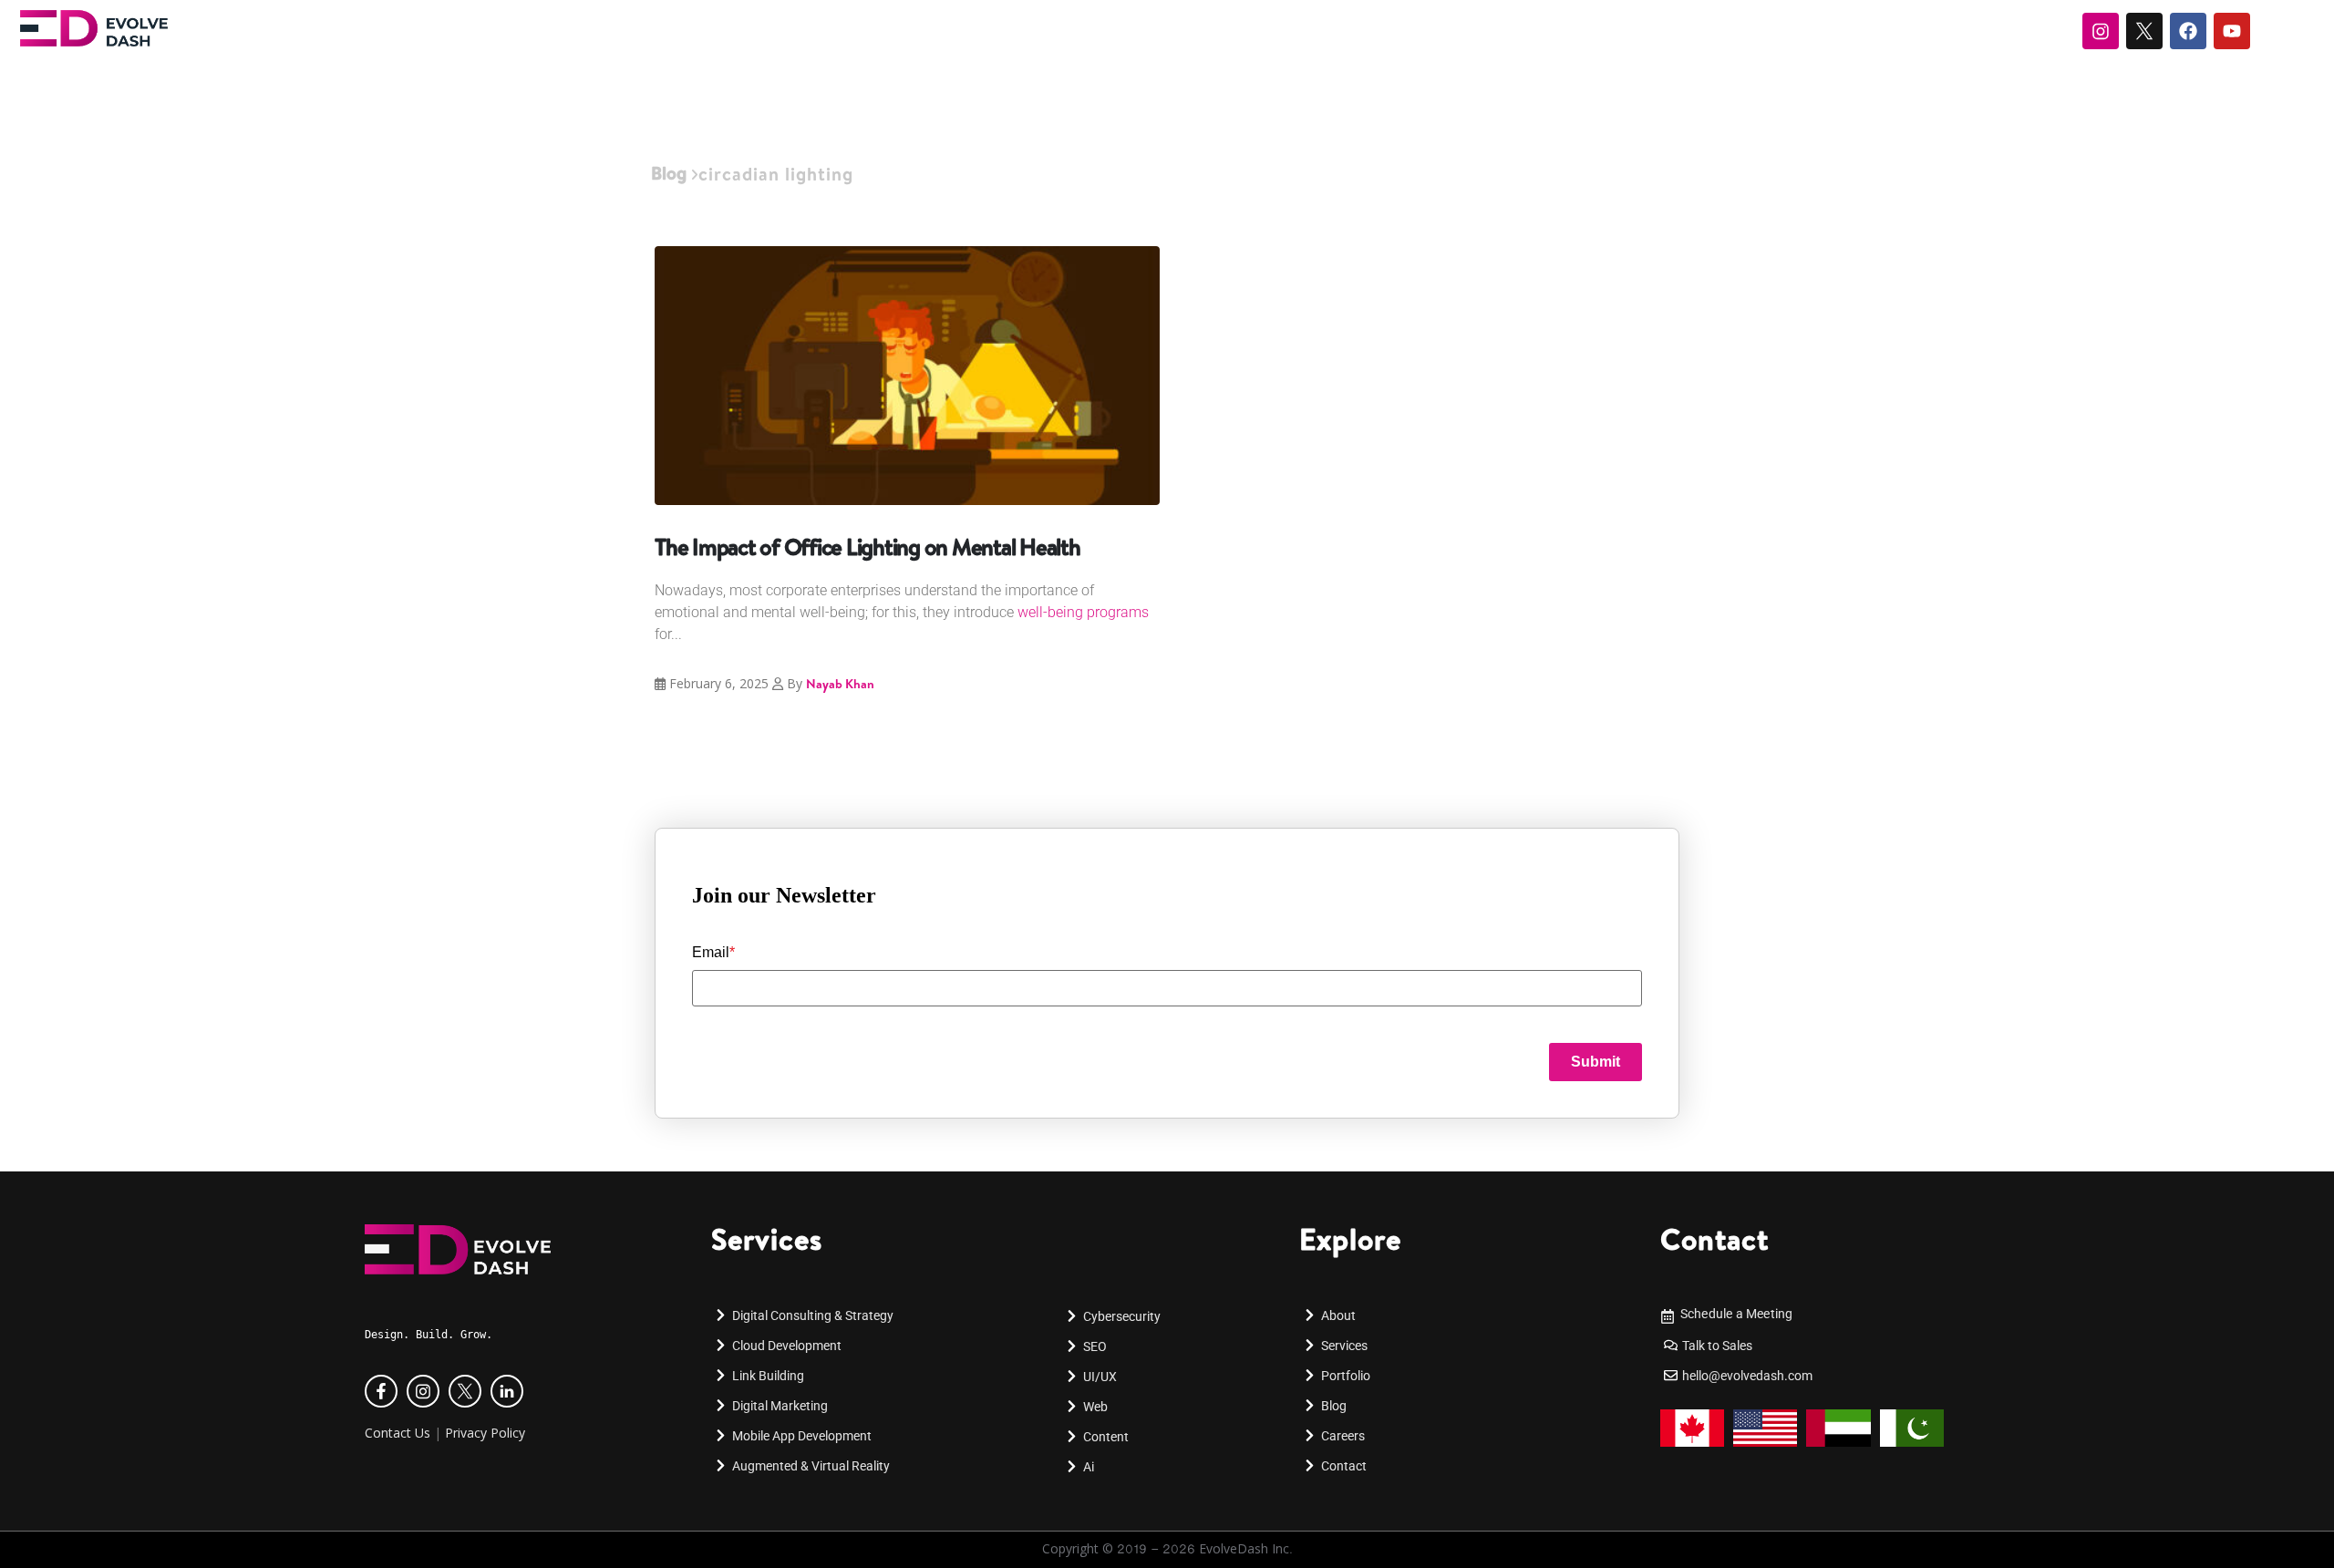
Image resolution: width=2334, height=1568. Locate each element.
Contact (1714, 1239)
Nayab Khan (840, 684)
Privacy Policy (485, 1433)
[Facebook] (2188, 31)
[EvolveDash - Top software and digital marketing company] (94, 28)
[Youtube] (2232, 31)
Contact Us (398, 1433)
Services (767, 1239)
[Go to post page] (907, 376)
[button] (40, 1546)
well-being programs (1083, 612)
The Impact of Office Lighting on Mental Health (868, 547)
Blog (669, 173)
